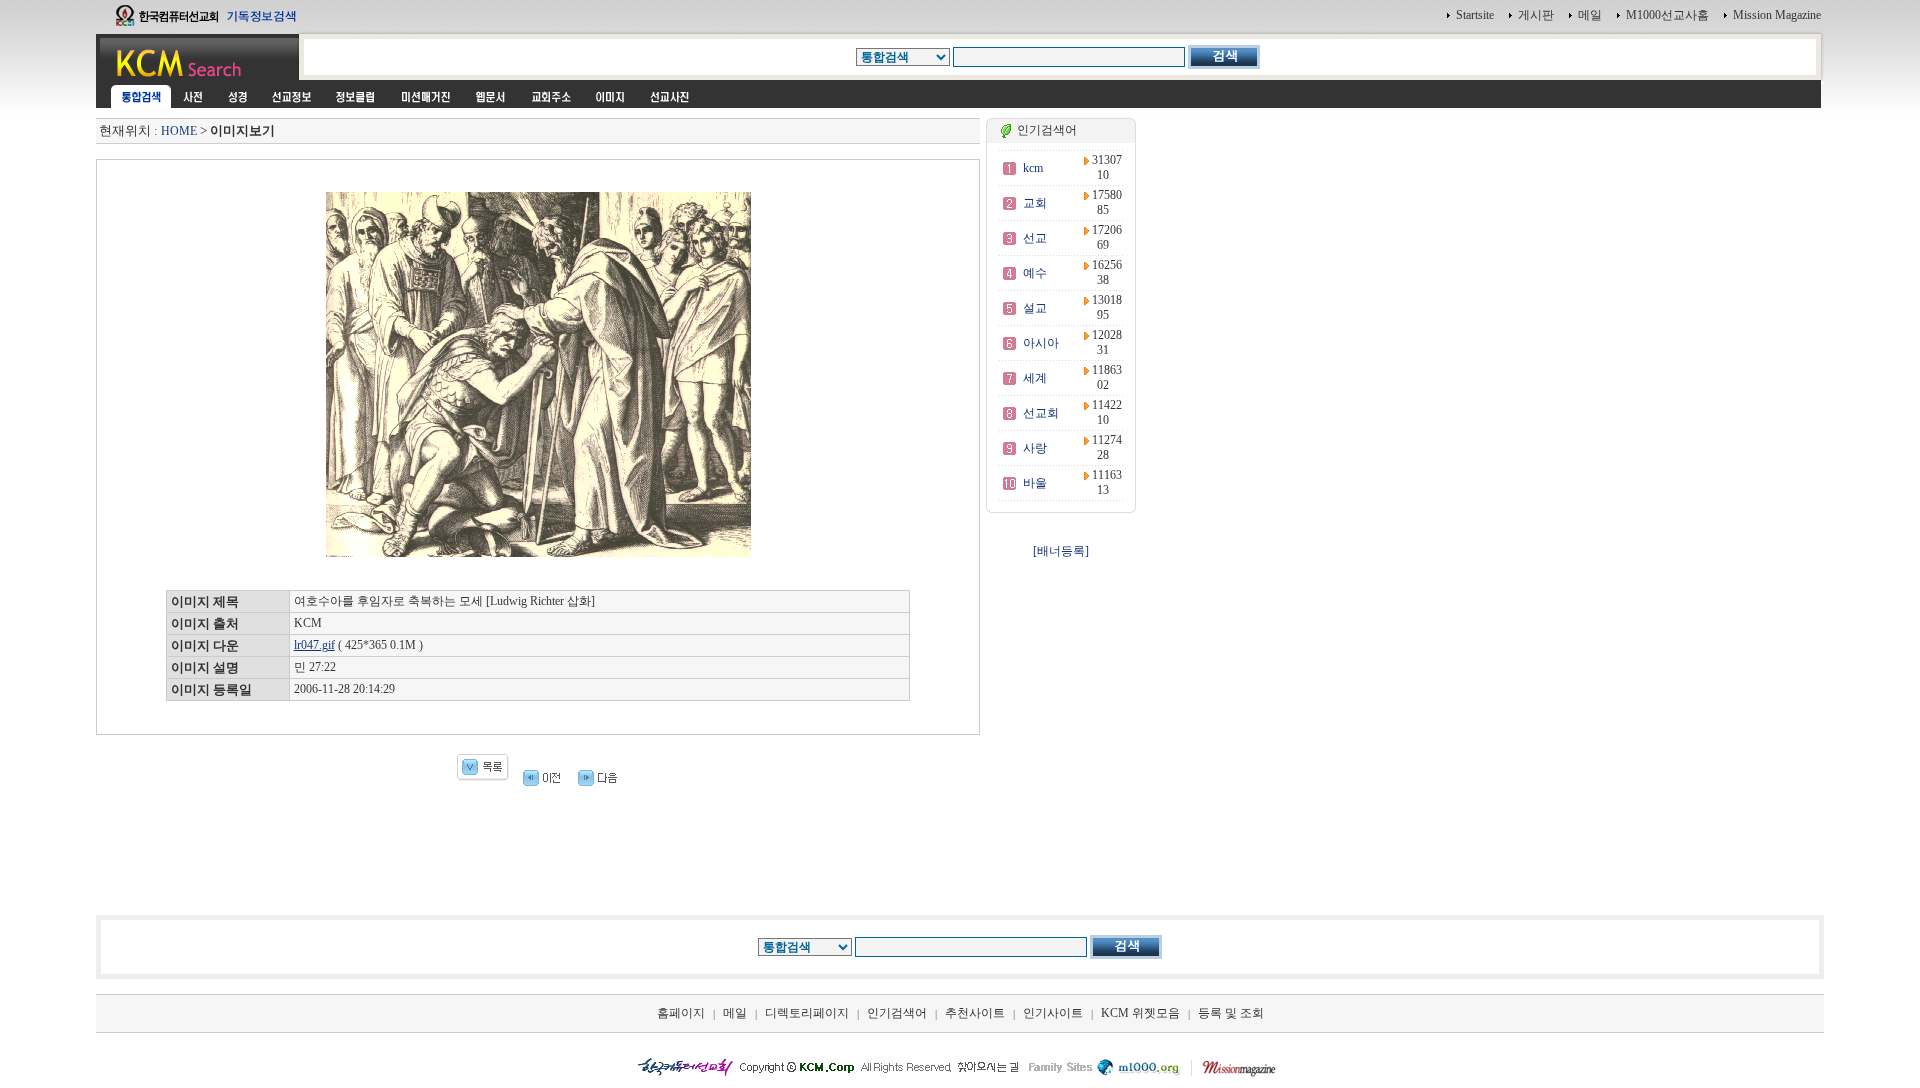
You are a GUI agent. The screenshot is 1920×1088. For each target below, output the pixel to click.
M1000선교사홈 (1667, 15)
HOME (179, 131)
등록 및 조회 (1231, 1013)
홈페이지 (681, 1013)
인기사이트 (1053, 1013)
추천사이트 (975, 1013)
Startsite (1475, 15)
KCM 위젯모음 (1140, 1013)
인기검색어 (897, 1013)
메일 (1590, 15)
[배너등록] (1061, 551)
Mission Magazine (1777, 15)
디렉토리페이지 (807, 1013)
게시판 (1536, 15)
